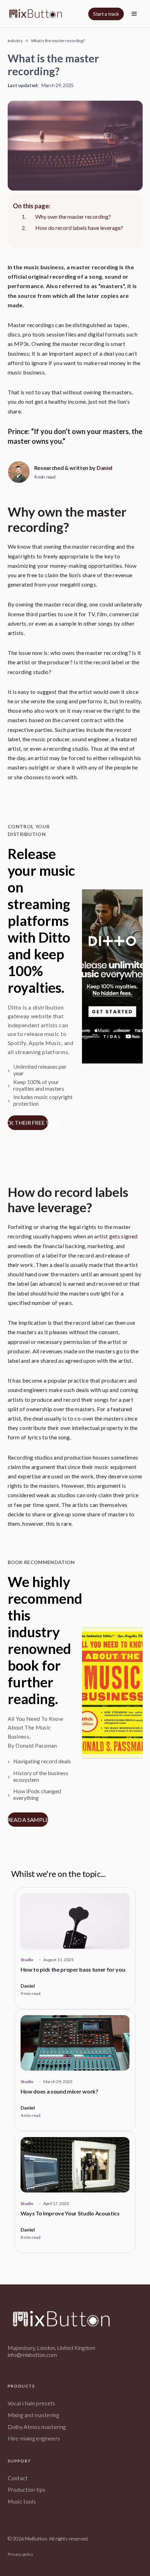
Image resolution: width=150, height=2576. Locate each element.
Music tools (22, 2501)
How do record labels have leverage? (79, 228)
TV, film (97, 614)
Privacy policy (20, 2554)
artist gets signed (116, 1236)
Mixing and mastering (33, 2415)
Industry (15, 41)
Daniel (104, 468)
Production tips (27, 2489)
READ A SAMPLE (28, 1820)
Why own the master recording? (73, 216)
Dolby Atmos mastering (37, 2427)
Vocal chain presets (32, 2403)
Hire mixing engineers (34, 2438)
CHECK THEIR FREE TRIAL (28, 1123)
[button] (134, 14)
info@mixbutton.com (32, 2355)
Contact (18, 2478)
